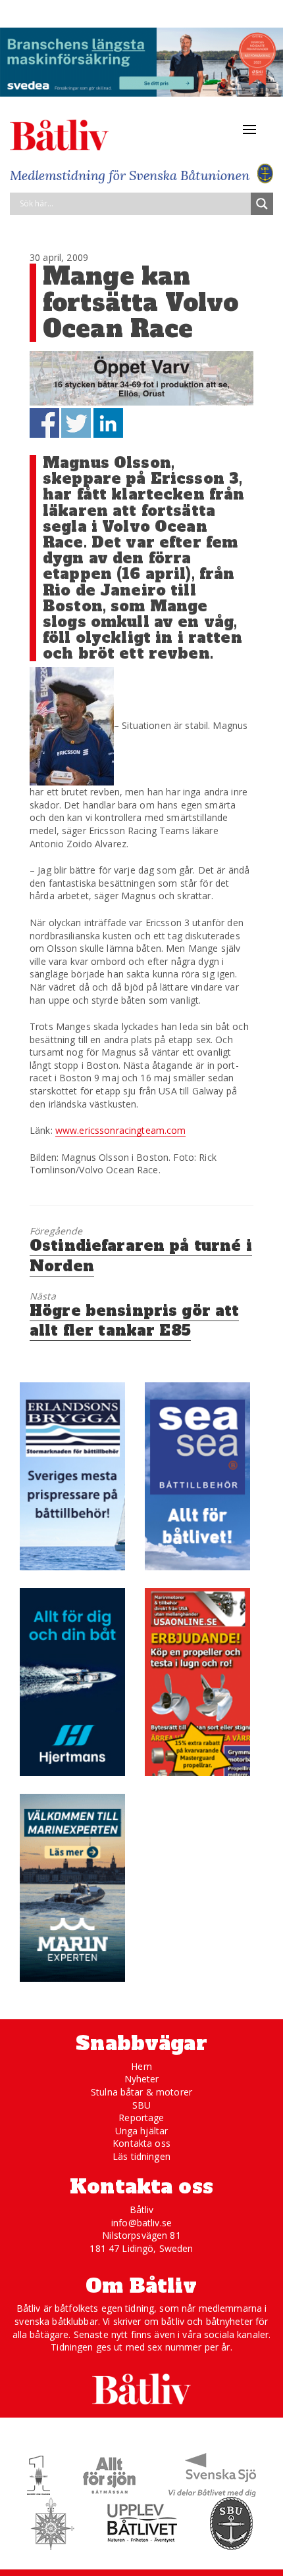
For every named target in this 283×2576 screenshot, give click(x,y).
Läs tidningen (141, 2156)
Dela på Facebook (44, 423)
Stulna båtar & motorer (141, 2092)
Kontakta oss (141, 2143)
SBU (141, 2105)
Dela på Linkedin (108, 423)
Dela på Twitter (76, 423)
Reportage (141, 2118)
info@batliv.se (141, 2223)
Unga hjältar (142, 2131)
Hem (141, 2066)
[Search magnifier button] (262, 204)
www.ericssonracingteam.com (121, 1130)
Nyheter (142, 2079)
